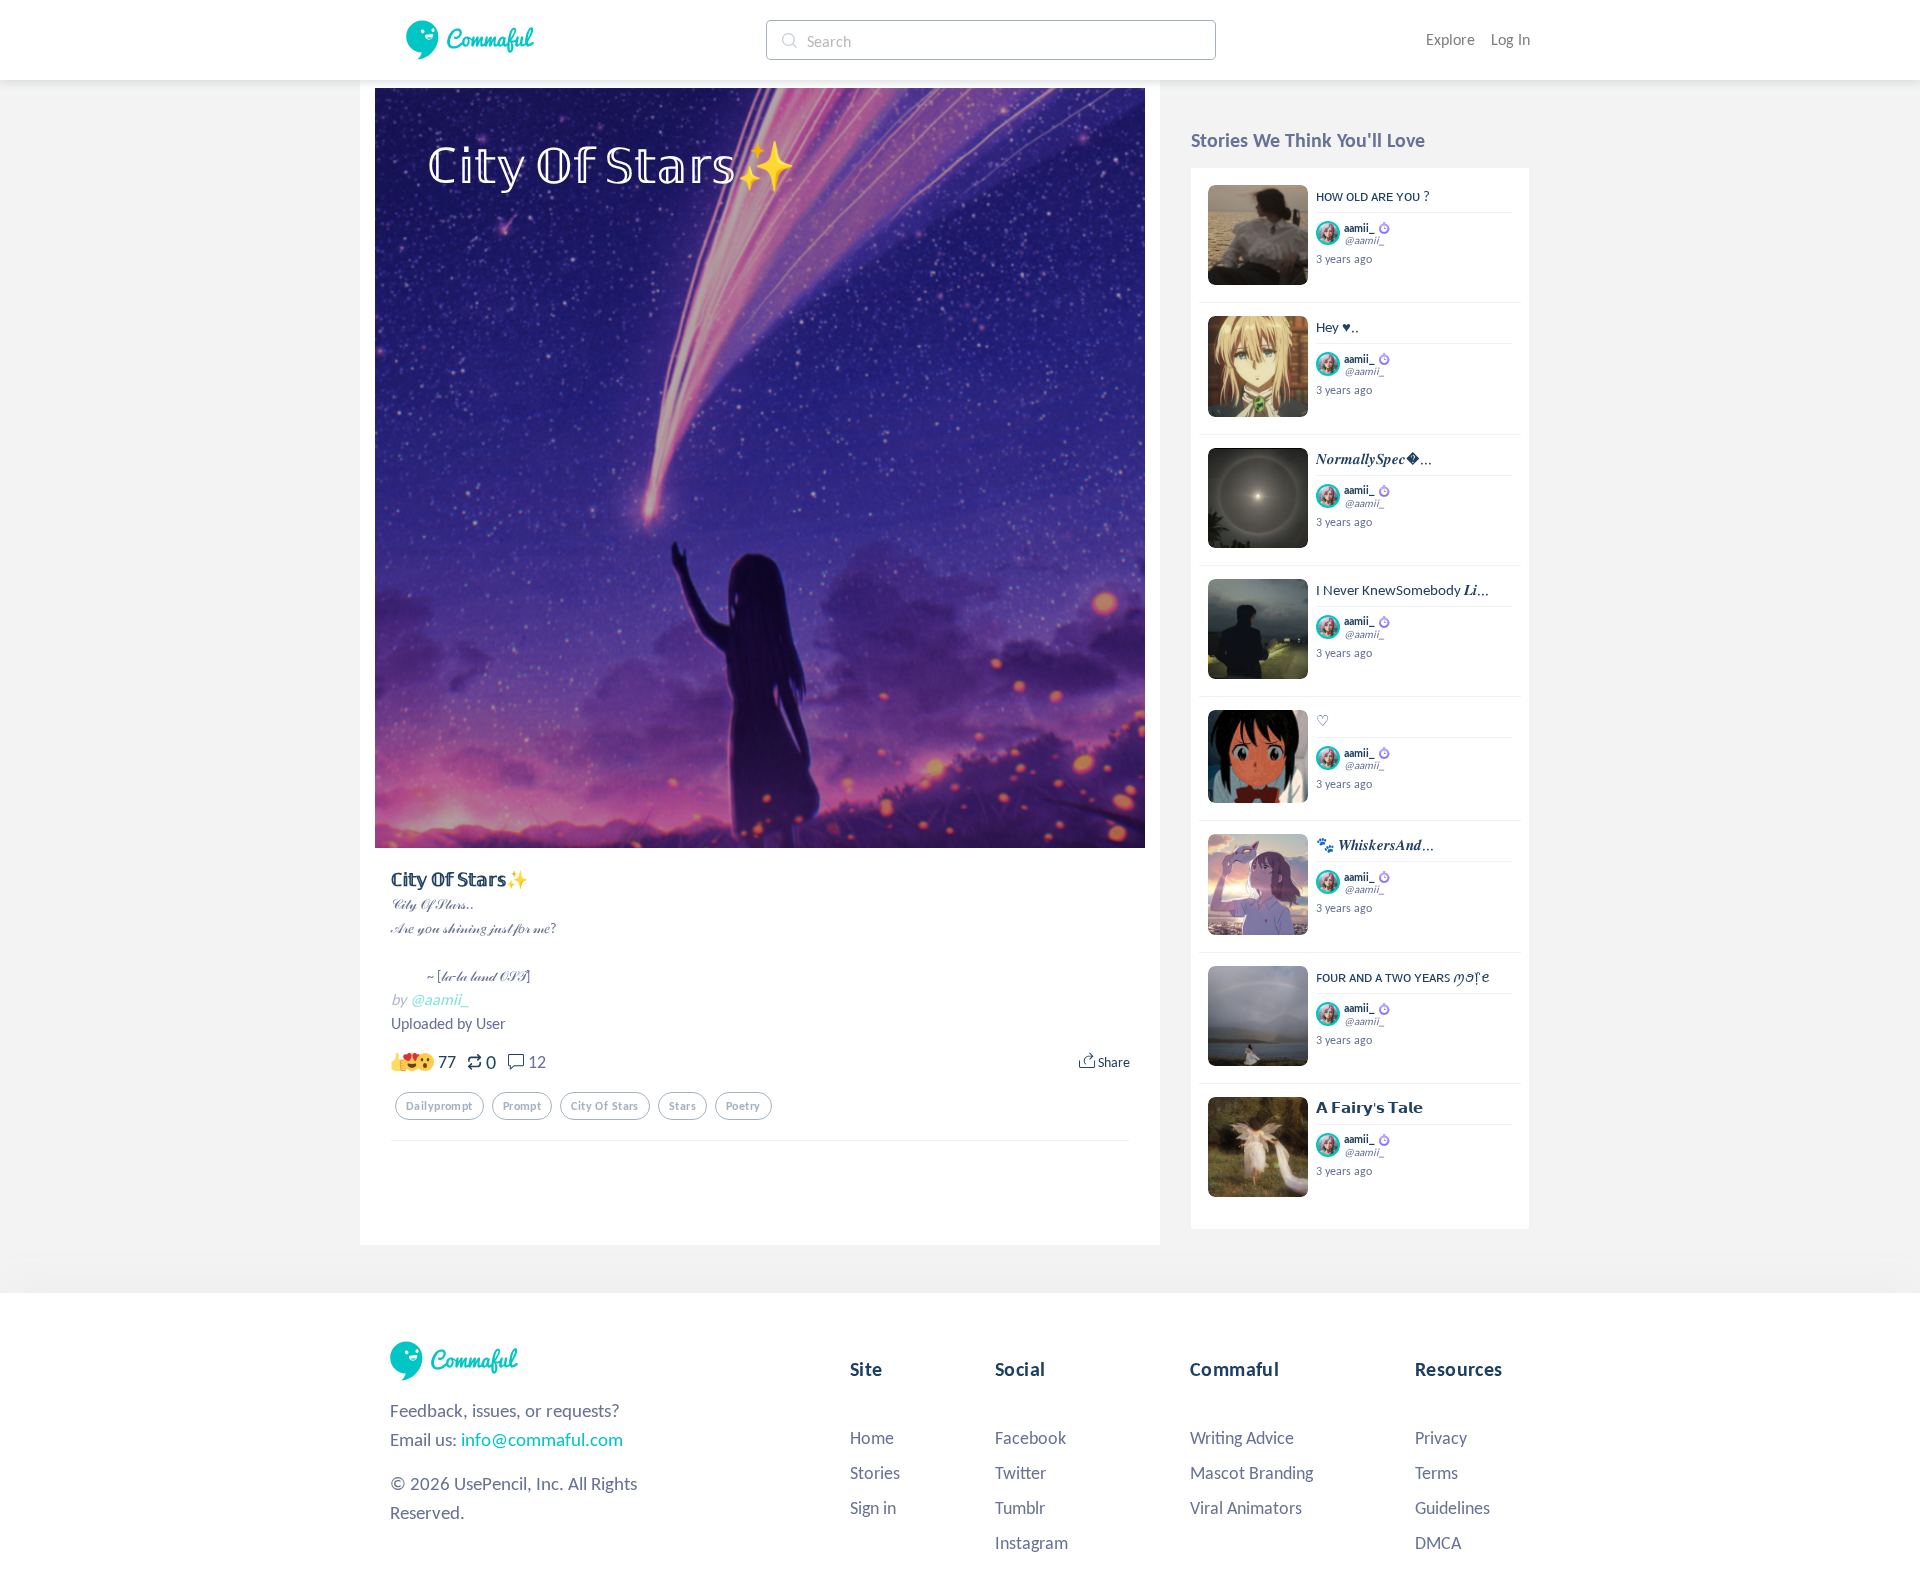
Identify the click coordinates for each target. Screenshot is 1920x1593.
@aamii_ (439, 999)
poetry (743, 1106)
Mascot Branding (1251, 1473)
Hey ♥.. (1337, 327)
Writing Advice (1242, 1438)
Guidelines (1452, 1508)
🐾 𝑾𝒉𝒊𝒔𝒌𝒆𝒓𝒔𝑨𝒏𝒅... (1375, 845)
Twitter (1020, 1473)
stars (682, 1106)
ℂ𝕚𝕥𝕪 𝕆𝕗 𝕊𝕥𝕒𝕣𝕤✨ (459, 880)
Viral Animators (1246, 1508)
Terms (1436, 1473)
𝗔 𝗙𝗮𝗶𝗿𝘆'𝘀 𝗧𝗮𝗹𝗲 (1369, 1108)
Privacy (1441, 1438)
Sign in (873, 1508)
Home (872, 1438)
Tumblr (1020, 1508)
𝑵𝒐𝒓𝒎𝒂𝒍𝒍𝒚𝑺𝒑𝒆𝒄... (1374, 459)
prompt (522, 1106)
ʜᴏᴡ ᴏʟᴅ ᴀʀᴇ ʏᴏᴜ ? (1373, 196)
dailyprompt (439, 1106)
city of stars (605, 1106)
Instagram (1031, 1543)
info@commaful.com (542, 1439)
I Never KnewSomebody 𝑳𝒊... (1402, 590)
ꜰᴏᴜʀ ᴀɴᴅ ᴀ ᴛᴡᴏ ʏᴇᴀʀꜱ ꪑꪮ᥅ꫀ (1403, 977)
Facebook (1030, 1438)
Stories (875, 1473)
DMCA (1438, 1543)
